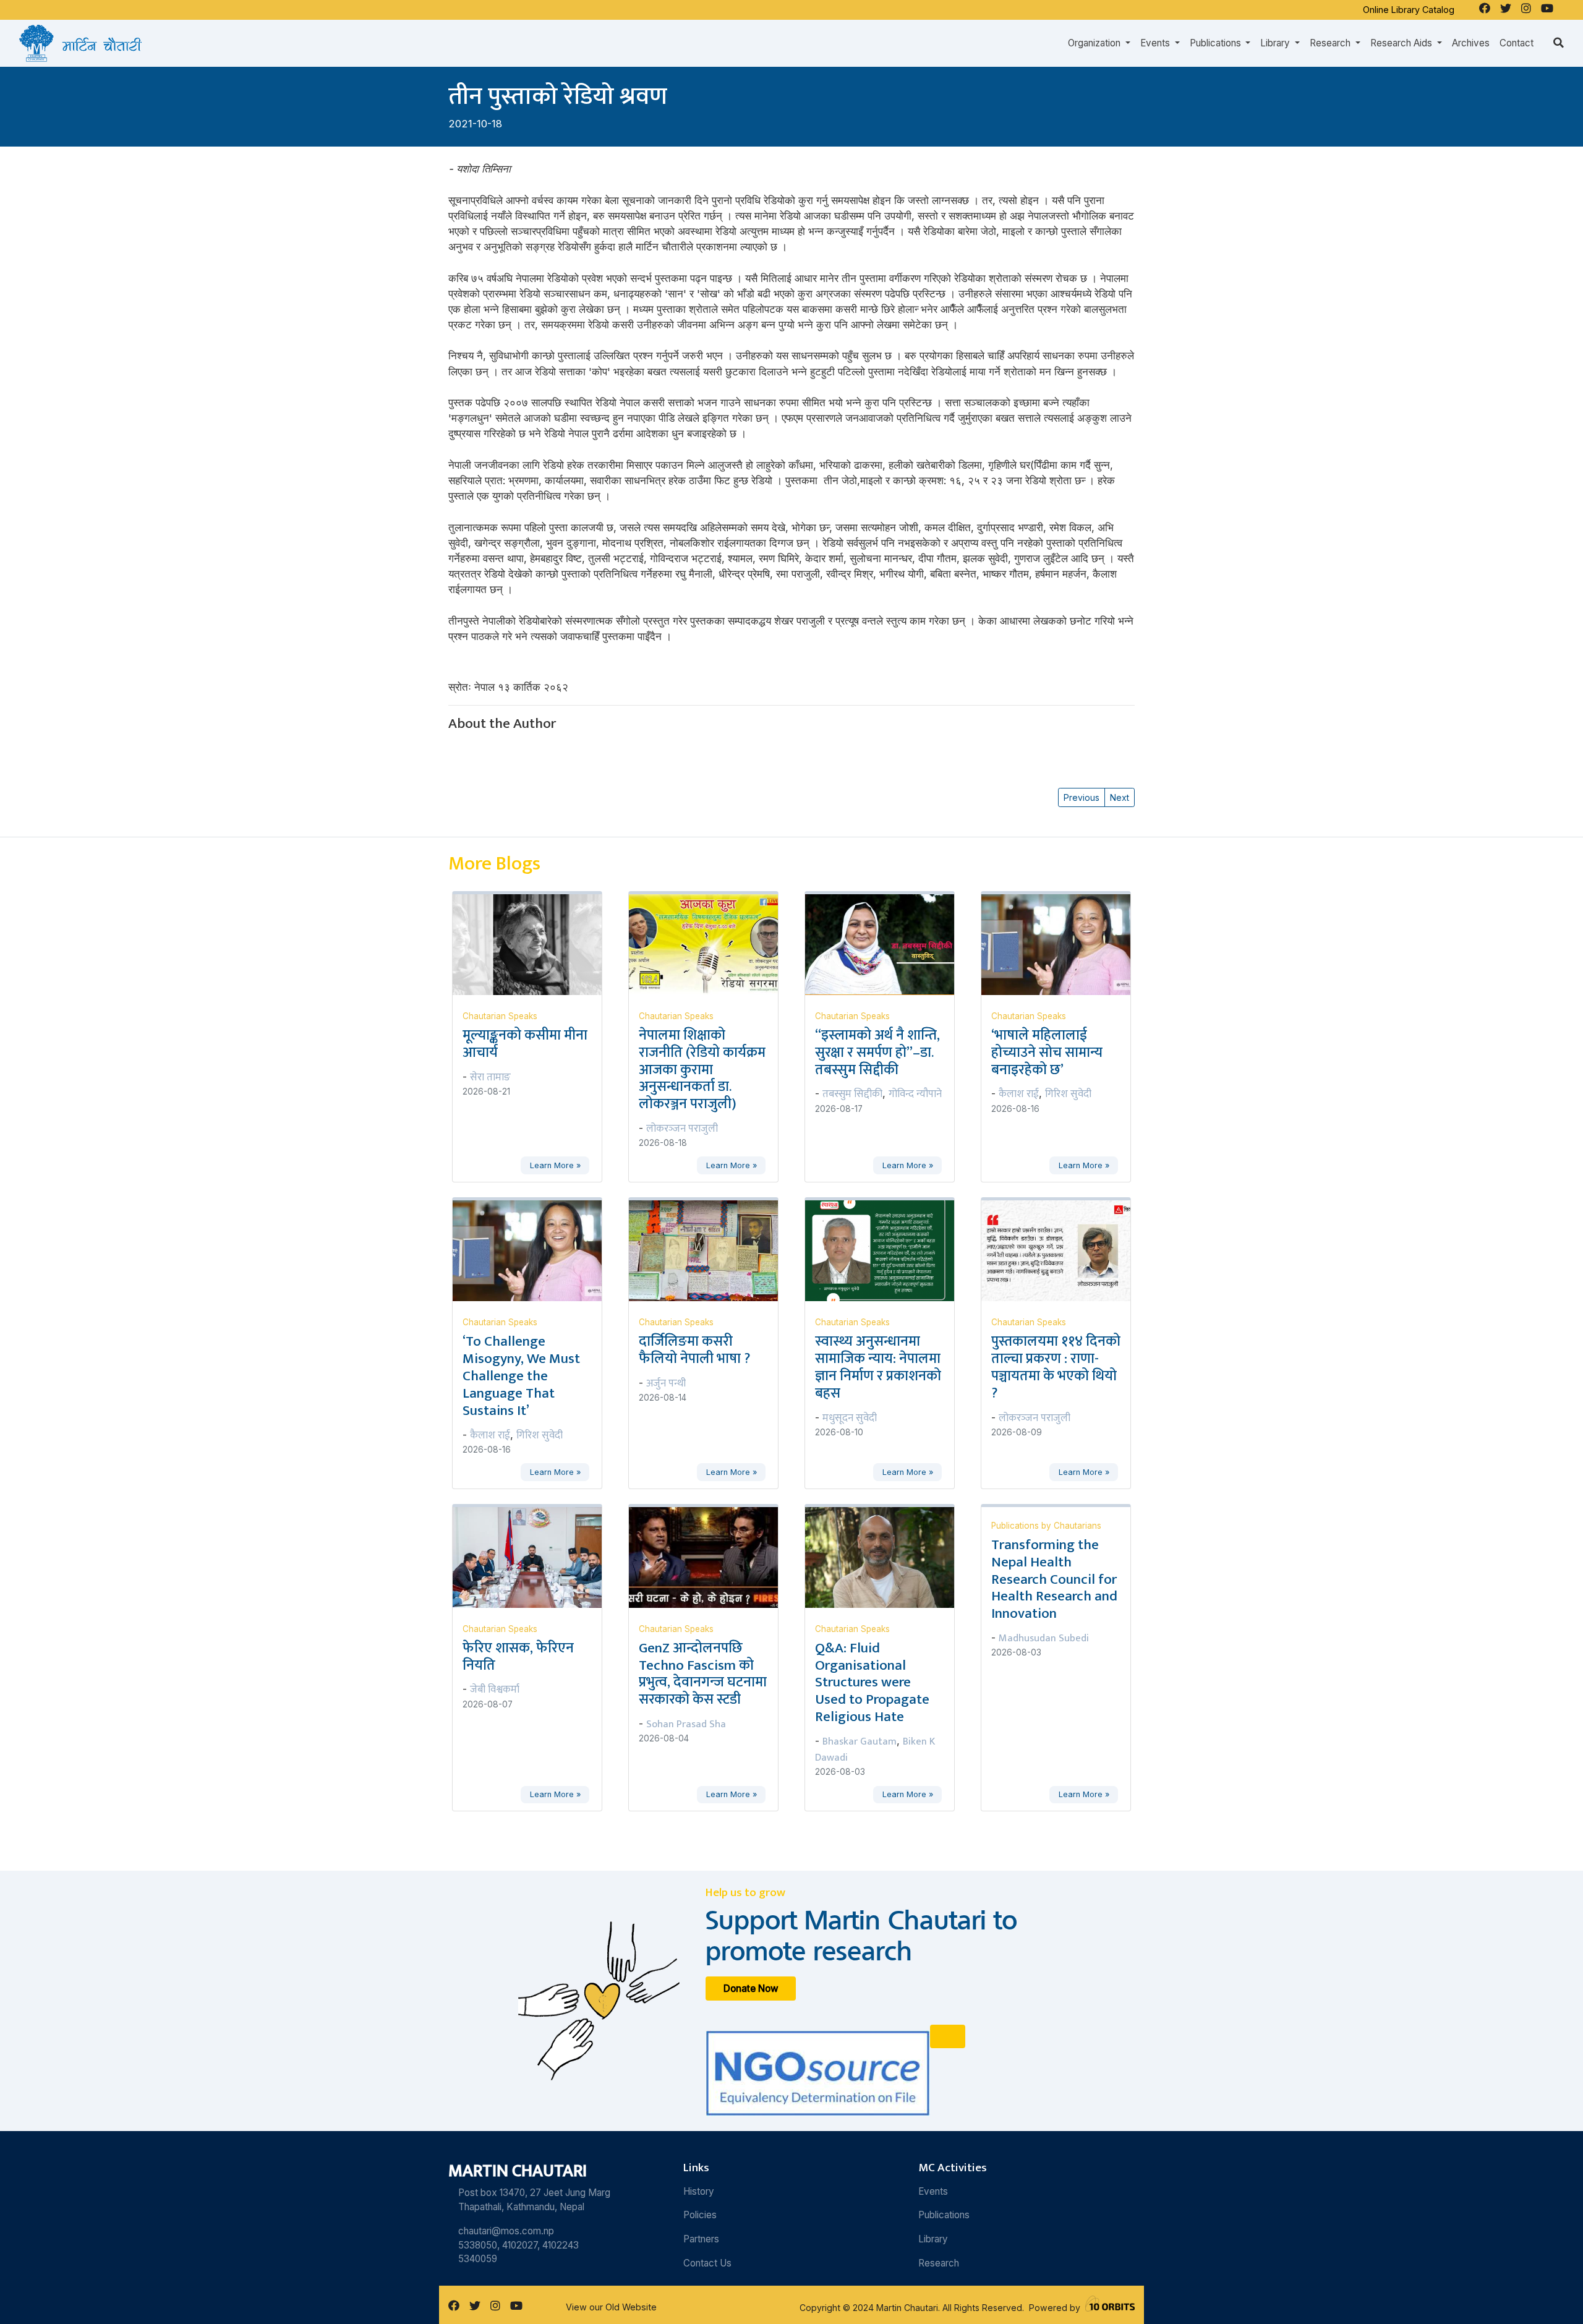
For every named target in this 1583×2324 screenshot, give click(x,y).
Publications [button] (1217, 43)
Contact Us (707, 2263)
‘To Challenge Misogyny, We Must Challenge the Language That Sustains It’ (521, 1376)
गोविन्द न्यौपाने (915, 1094)
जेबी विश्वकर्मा (495, 1690)
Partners (701, 2239)
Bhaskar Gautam (860, 1741)
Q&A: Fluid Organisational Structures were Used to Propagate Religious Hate (872, 1682)
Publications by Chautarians (1046, 1526)
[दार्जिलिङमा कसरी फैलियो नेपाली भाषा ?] (711, 1250)
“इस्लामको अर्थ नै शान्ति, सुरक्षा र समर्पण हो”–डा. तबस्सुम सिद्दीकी (877, 1053)
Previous (1082, 797)
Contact (1517, 43)
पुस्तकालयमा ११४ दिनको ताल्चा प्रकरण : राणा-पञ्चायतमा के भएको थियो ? (1056, 1367)
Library (933, 2239)
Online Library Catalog (1409, 10)
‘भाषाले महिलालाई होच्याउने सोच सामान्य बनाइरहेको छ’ (1047, 1053)
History (699, 2191)
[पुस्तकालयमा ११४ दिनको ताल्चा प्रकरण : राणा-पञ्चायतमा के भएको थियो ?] (1063, 1250)
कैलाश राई (1019, 1094)
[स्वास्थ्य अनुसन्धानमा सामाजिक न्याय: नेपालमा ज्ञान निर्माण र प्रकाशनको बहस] (887, 1250)
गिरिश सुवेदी (1068, 1094)
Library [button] (1276, 43)
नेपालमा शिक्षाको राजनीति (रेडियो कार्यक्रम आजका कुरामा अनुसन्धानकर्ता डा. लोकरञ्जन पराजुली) (702, 1070)
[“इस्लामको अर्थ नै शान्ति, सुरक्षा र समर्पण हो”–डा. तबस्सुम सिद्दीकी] (887, 944)
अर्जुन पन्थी (666, 1383)
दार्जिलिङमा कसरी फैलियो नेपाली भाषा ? (694, 1350)
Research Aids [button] (1402, 43)
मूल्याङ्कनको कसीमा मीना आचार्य (525, 1044)
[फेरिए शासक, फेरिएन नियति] (535, 1557)
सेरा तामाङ (490, 1077)
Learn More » (555, 1165)
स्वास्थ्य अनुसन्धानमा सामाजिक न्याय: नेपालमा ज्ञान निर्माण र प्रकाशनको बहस (878, 1367)
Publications (944, 2215)
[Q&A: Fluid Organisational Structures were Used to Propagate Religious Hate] (887, 1557)
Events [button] (1156, 43)
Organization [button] (1095, 43)
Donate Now (751, 1989)
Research (939, 2263)
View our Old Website (611, 2307)
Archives (1471, 43)
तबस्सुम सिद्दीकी (852, 1094)
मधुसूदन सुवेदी (850, 1418)
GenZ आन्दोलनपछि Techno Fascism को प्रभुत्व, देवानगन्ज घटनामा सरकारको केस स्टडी (703, 1674)
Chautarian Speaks (500, 1016)
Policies (700, 2215)
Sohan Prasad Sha (686, 1724)
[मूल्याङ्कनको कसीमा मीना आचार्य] (535, 944)
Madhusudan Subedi (1044, 1638)
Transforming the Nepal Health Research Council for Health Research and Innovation (1054, 1579)
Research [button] (1331, 43)
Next (1120, 797)
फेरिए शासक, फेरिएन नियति (518, 1657)
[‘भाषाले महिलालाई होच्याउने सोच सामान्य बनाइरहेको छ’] (1063, 944)
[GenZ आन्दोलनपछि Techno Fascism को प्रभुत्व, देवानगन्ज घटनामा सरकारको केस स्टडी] (711, 1557)
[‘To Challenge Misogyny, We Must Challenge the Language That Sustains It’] (535, 1250)
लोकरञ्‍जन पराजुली (682, 1129)
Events (933, 2191)
